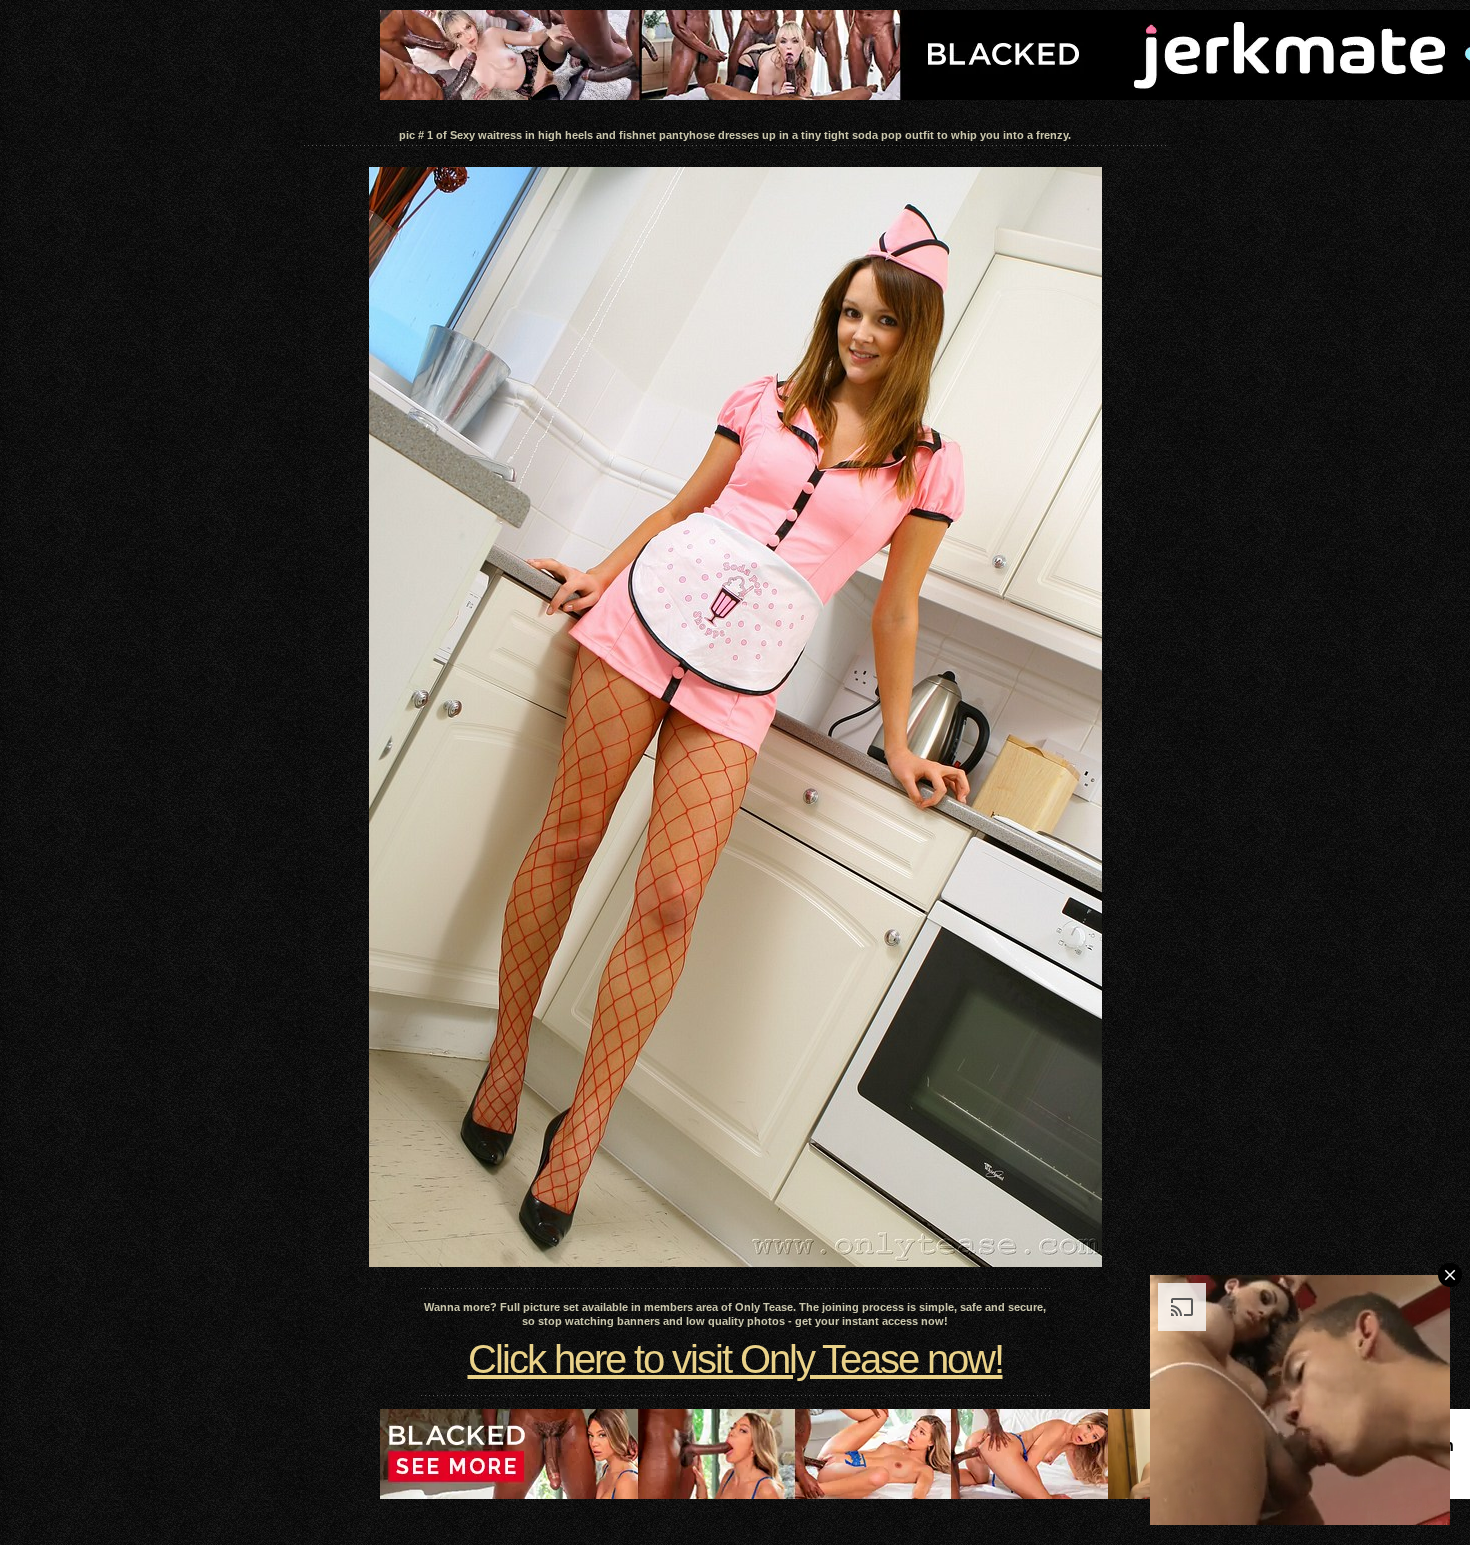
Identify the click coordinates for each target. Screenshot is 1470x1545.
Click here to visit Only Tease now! (735, 1359)
